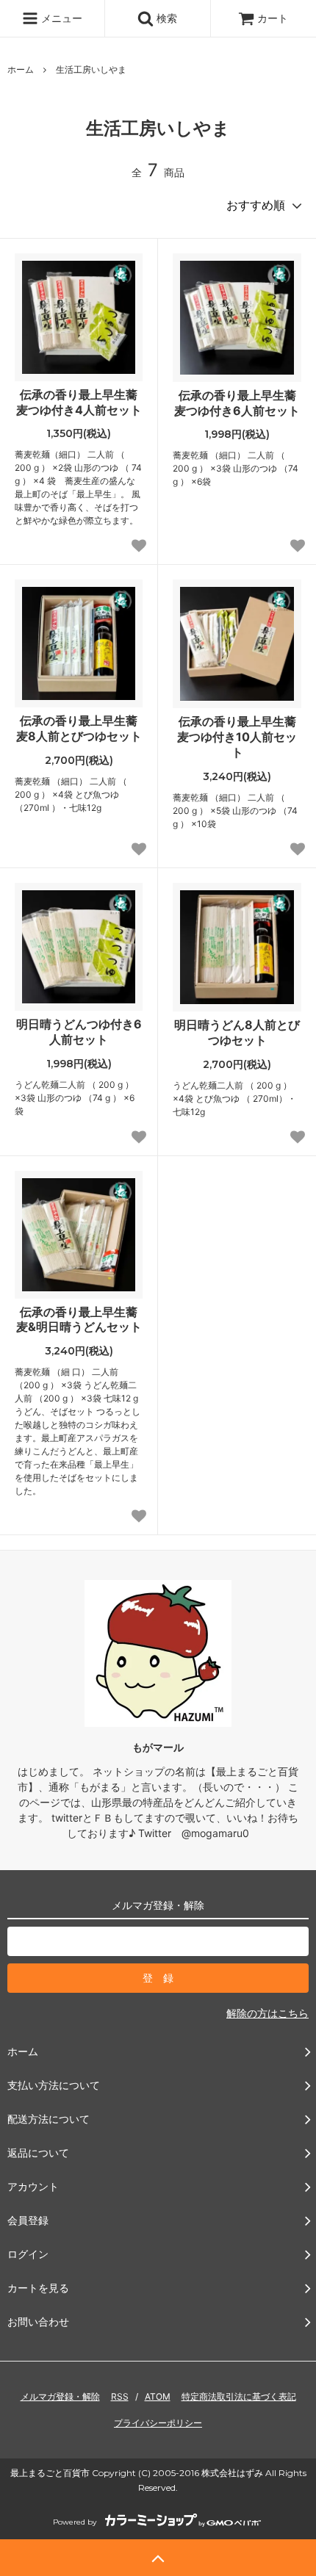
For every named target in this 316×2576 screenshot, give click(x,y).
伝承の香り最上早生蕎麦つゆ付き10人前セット (237, 737)
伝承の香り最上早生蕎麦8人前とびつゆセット (79, 728)
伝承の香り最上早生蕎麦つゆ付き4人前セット (79, 402)
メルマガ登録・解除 (60, 2396)
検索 (165, 18)
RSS (120, 2396)
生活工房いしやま (91, 69)
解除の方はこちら (267, 2013)
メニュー (60, 18)
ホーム (21, 69)
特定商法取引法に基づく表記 (239, 2396)
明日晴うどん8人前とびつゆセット (237, 1032)
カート (273, 18)
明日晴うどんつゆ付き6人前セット (79, 1032)
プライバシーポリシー (158, 2423)
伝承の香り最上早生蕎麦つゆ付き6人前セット (237, 403)
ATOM (158, 2396)
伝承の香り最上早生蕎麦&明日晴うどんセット (79, 1320)
